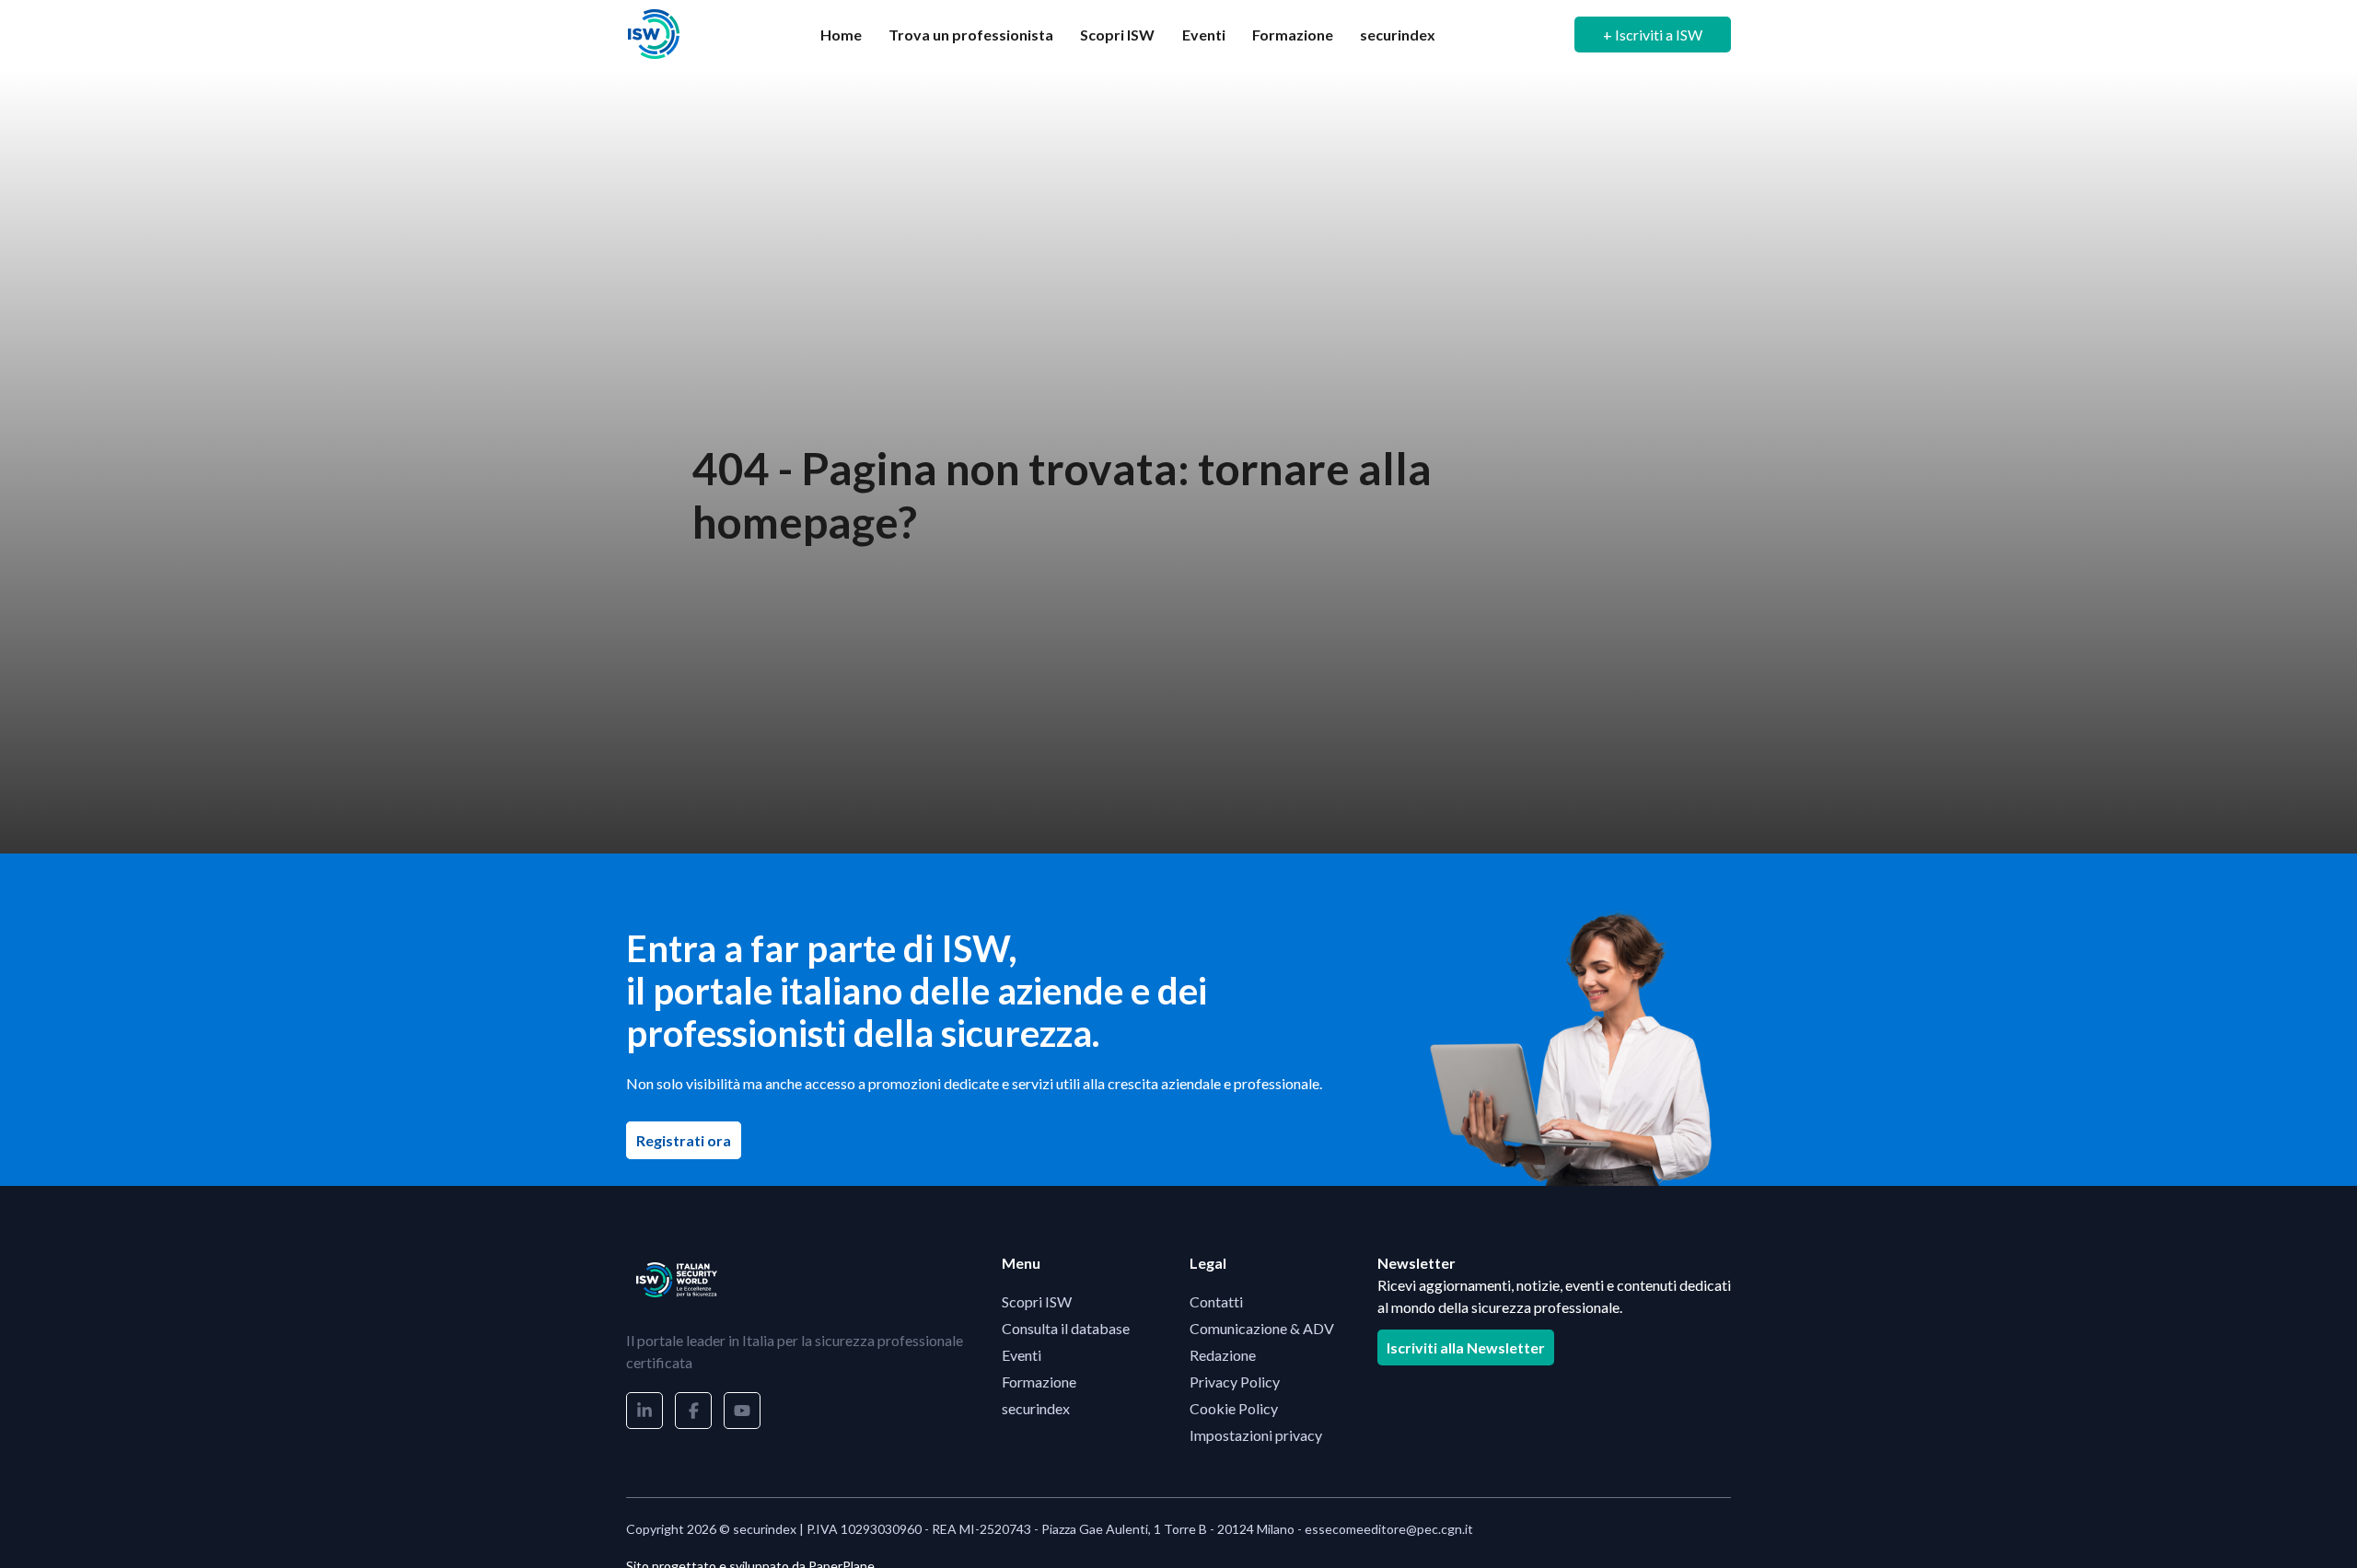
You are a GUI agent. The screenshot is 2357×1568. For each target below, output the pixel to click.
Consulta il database (1066, 1328)
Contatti (1216, 1301)
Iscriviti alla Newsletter (1466, 1347)
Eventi (1204, 35)
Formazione (1293, 35)
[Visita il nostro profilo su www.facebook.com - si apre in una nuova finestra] (693, 1411)
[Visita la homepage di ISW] (654, 35)
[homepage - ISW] (677, 1280)
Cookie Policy (1234, 1408)
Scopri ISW (1117, 35)
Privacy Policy (1235, 1382)
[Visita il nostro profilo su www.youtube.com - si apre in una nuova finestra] (742, 1411)
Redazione (1223, 1355)
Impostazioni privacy (1256, 1435)
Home (841, 35)
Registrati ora (689, 1140)
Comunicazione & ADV (1262, 1328)
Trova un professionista (971, 35)
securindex (1398, 35)
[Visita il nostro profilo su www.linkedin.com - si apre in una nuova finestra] (644, 1411)
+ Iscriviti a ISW (1653, 35)
